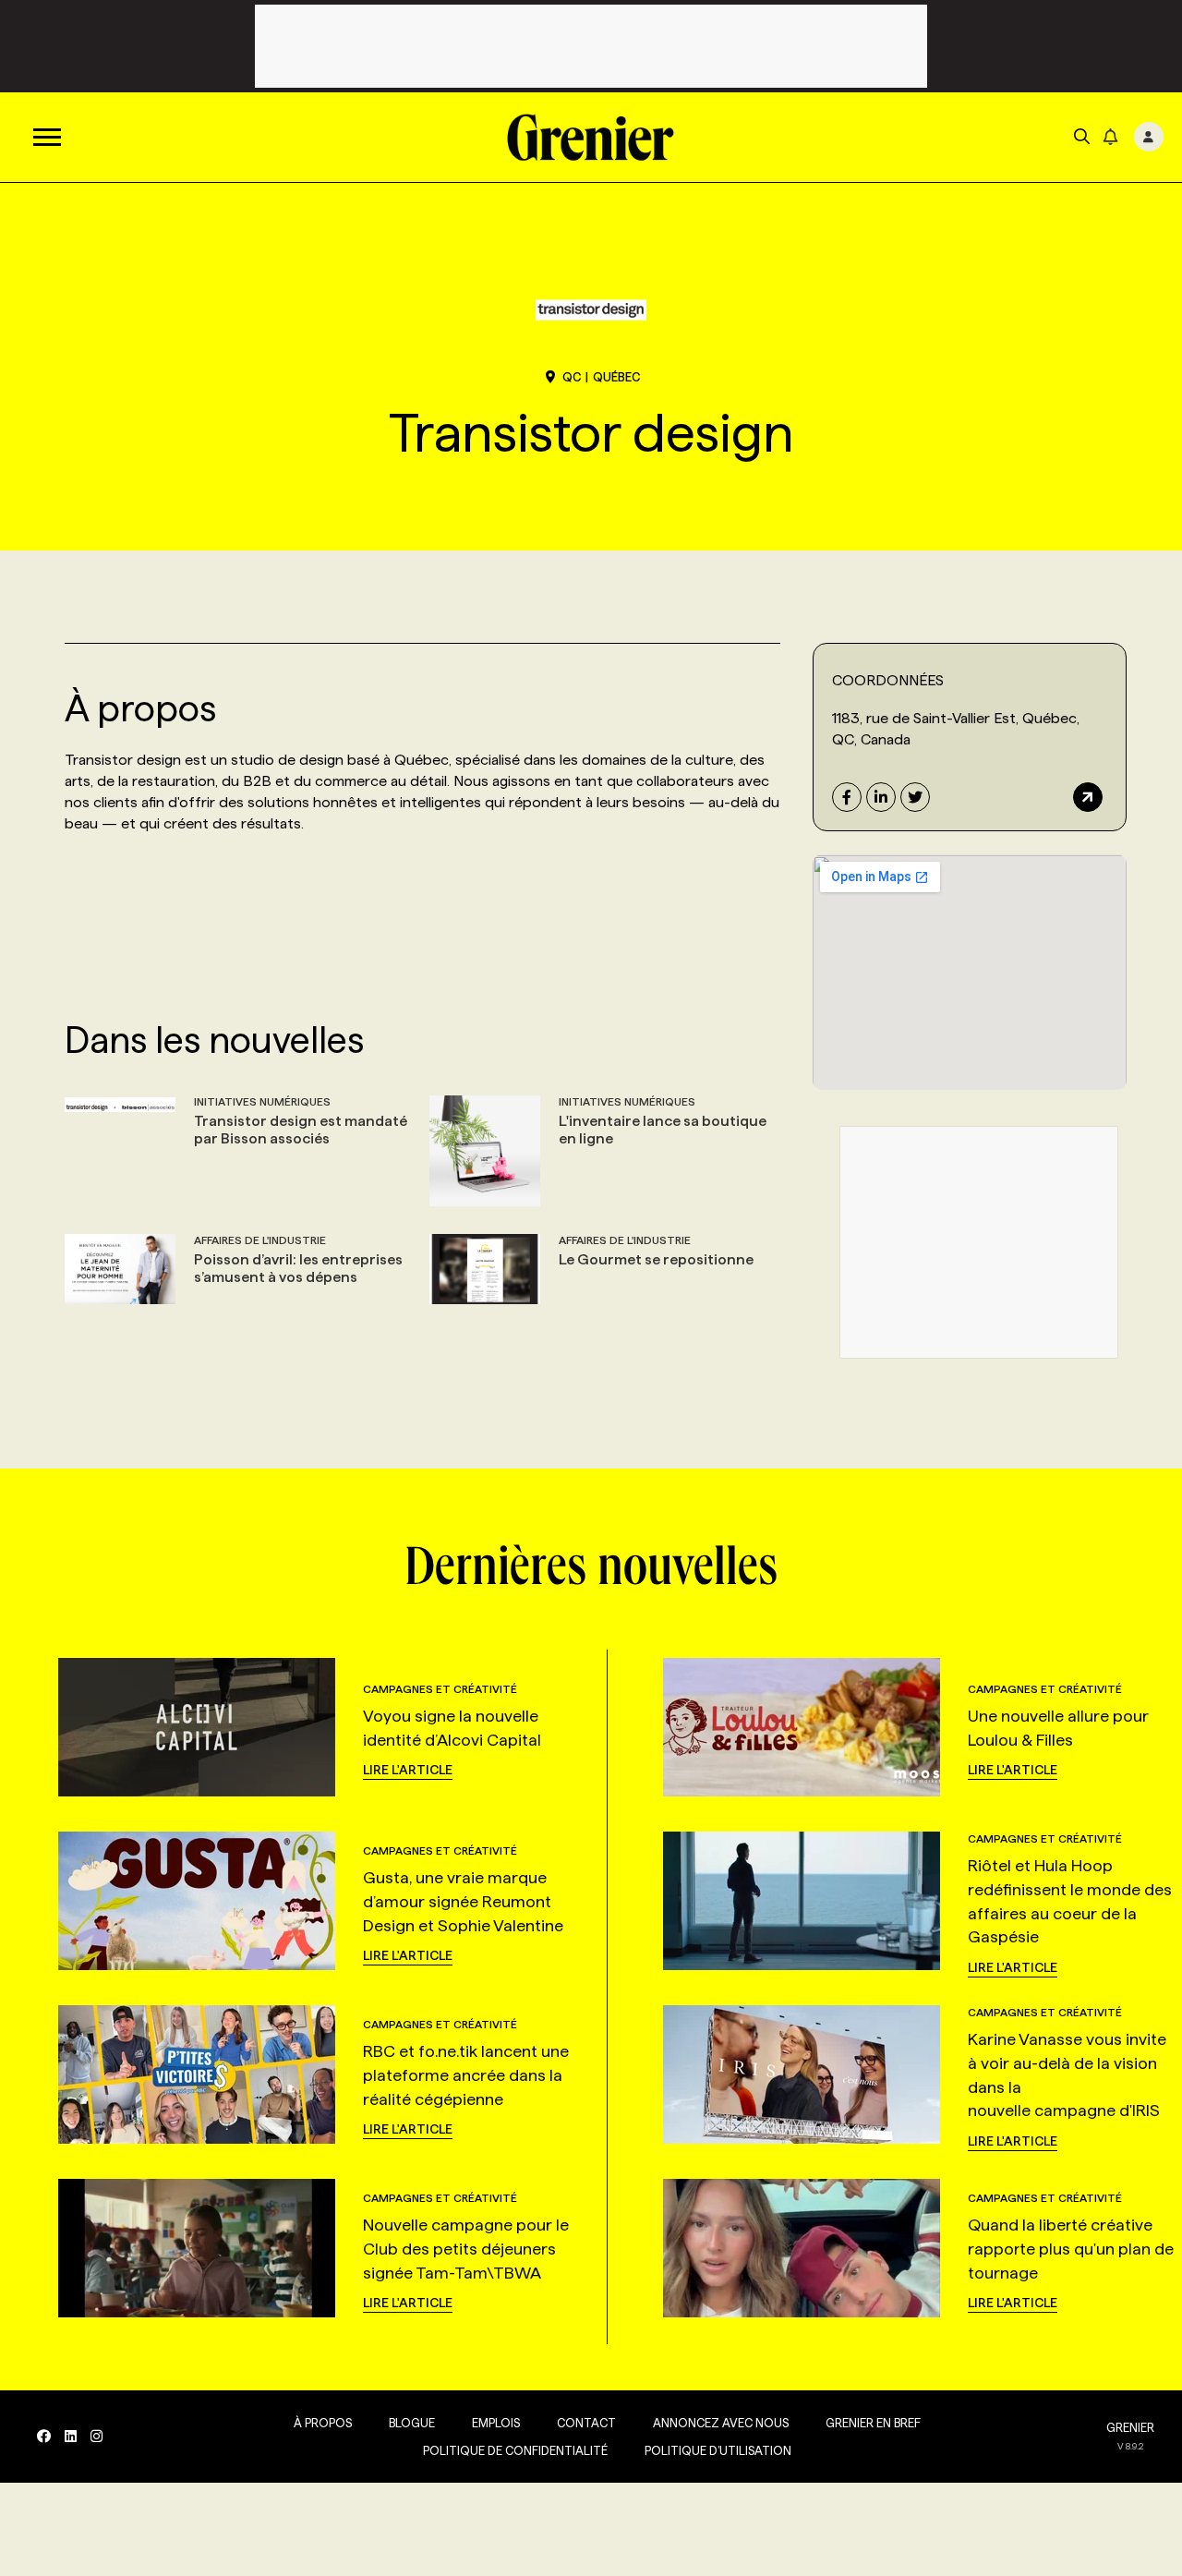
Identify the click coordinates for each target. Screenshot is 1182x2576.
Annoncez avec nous (721, 2423)
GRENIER (1130, 2427)
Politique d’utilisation (718, 2450)
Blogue (412, 2423)
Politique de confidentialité (515, 2450)
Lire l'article (408, 1770)
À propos (323, 2423)
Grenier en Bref (873, 2423)
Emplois (496, 2423)
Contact (586, 2423)
